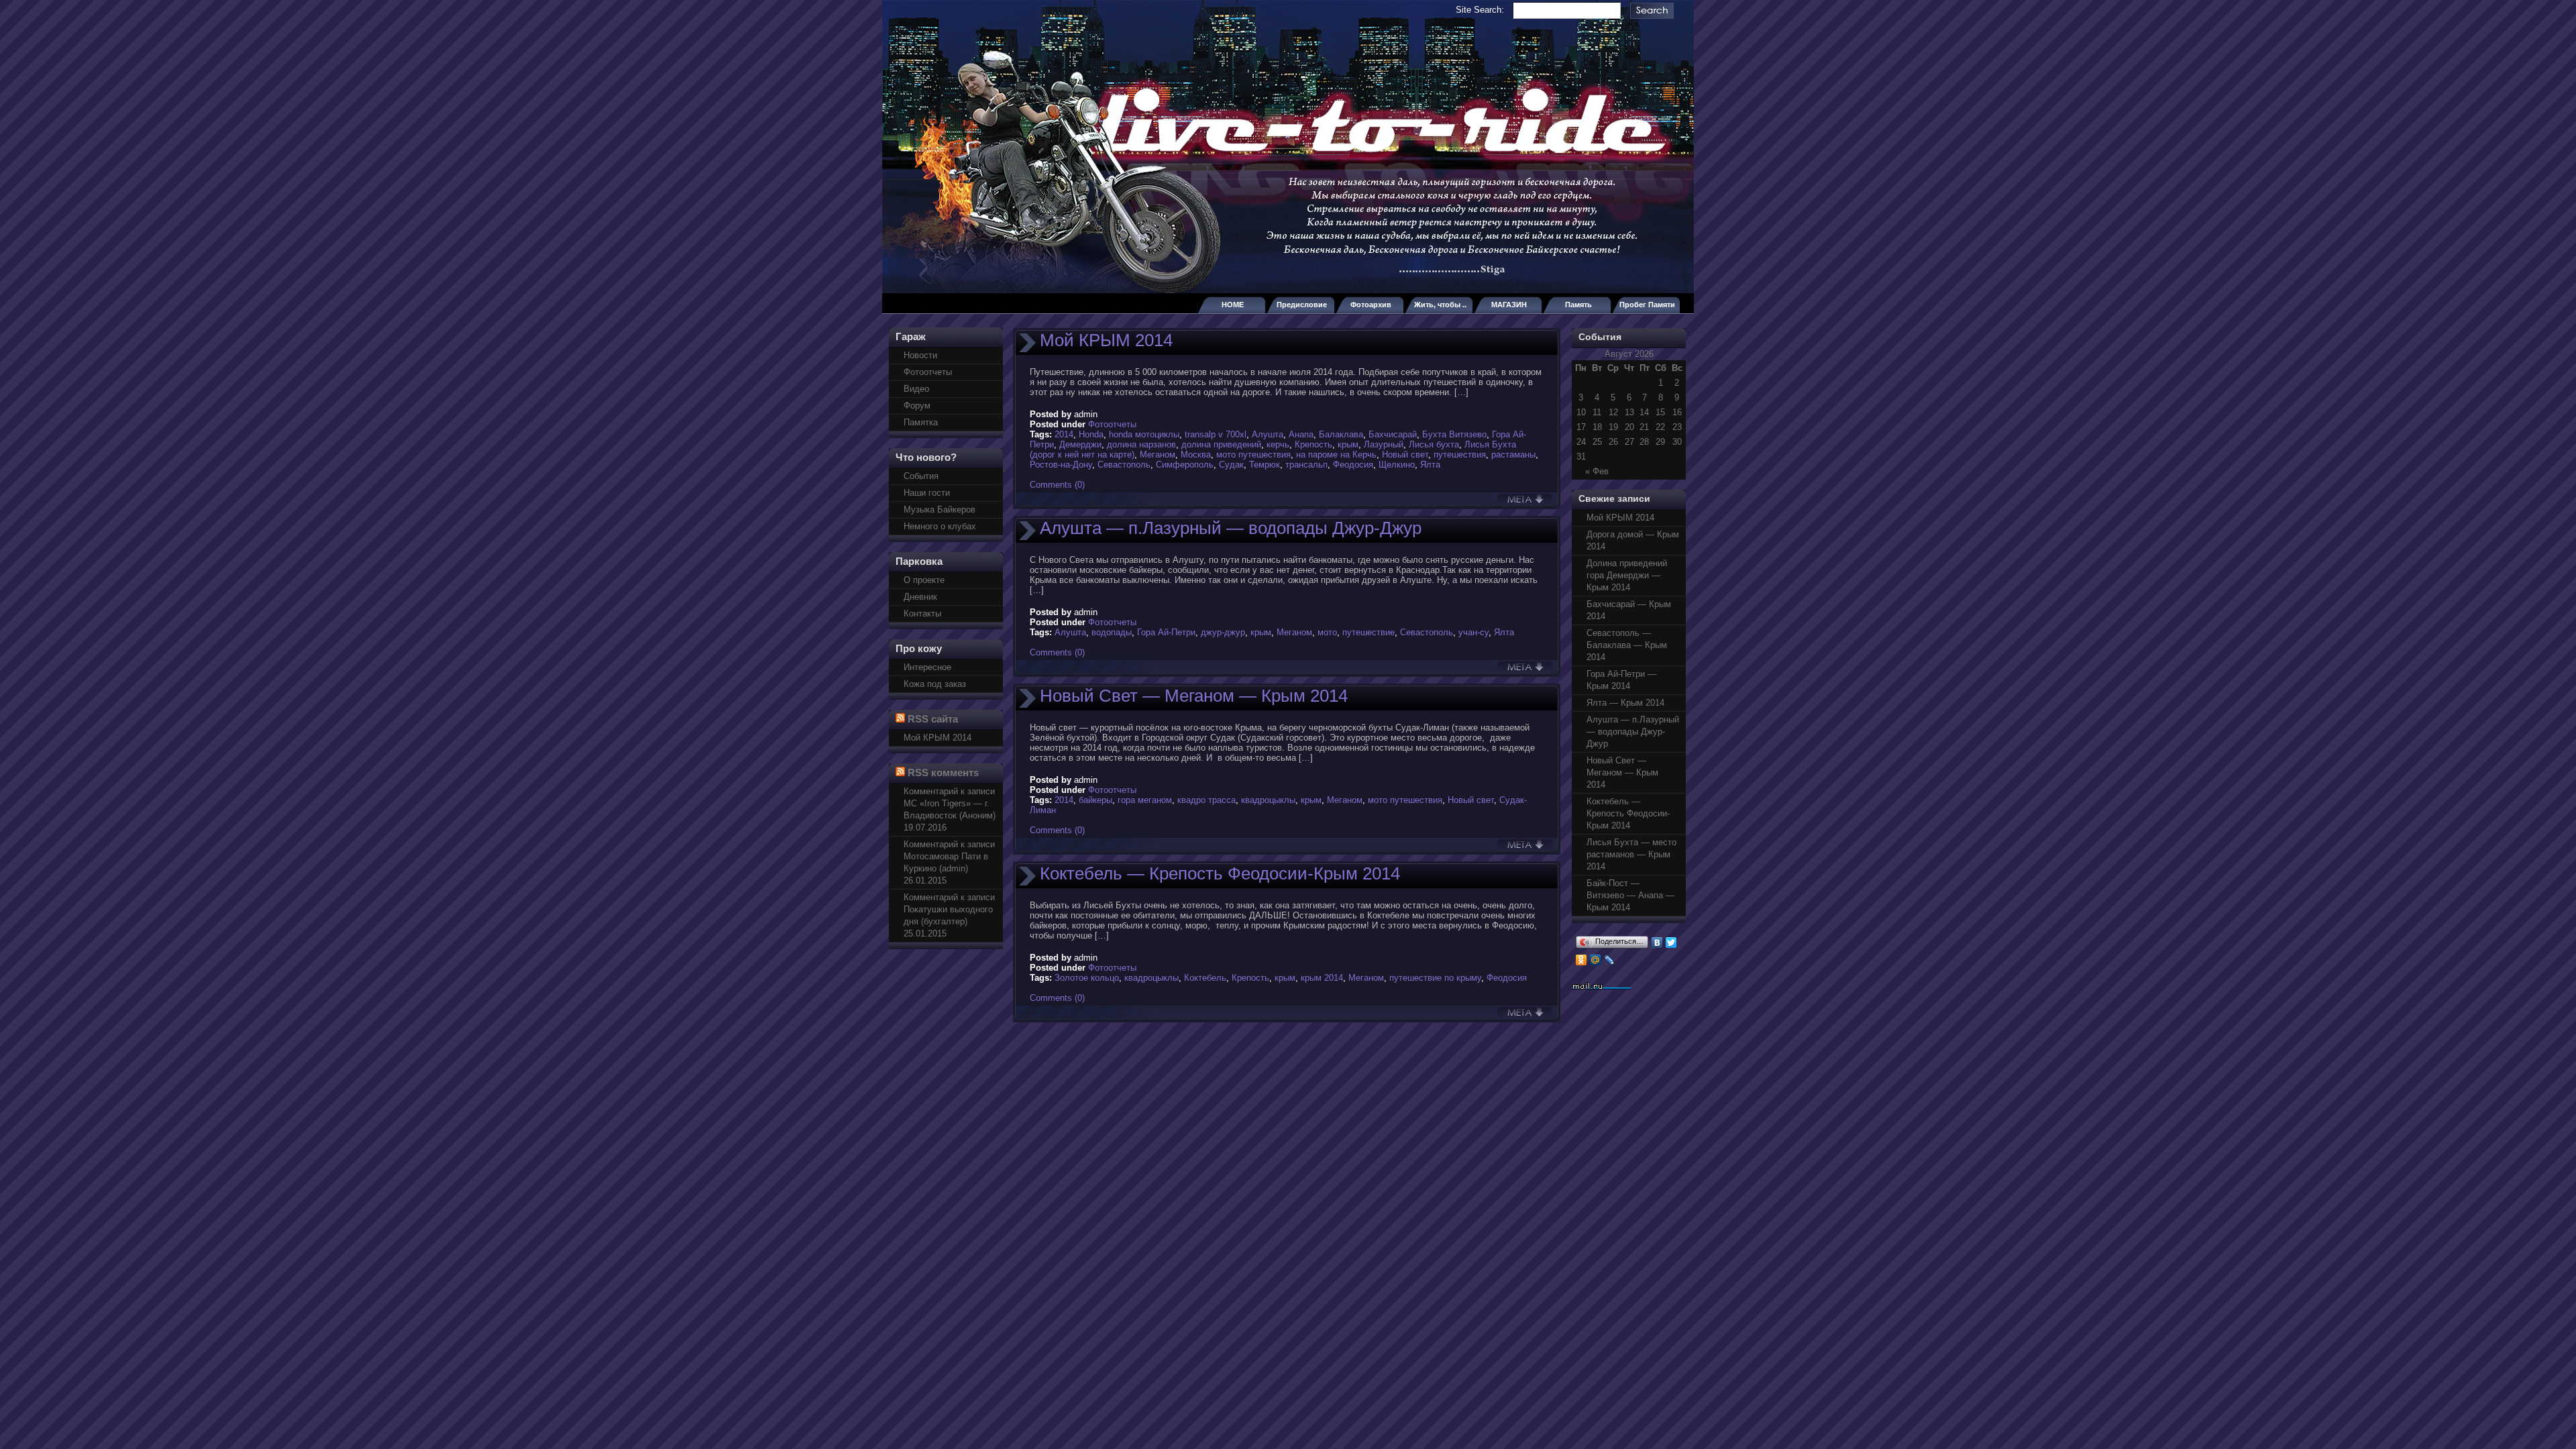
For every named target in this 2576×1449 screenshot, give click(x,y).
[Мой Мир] (1596, 960)
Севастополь (1124, 465)
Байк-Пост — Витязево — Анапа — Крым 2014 (1630, 895)
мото (1327, 632)
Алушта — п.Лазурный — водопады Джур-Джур (1231, 528)
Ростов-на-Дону (1061, 465)
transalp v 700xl (1216, 434)
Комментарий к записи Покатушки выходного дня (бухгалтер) (949, 909)
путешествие (1368, 632)
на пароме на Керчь (1336, 454)
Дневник (920, 597)
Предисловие (1302, 305)
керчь (1278, 444)
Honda (1091, 434)
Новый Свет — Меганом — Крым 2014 (1194, 696)
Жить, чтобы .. (1440, 305)
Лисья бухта (1434, 444)
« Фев (1597, 471)
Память (1578, 305)
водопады (1112, 632)
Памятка (921, 422)
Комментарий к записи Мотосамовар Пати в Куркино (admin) (949, 856)
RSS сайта (933, 719)
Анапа (1301, 434)
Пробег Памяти (1647, 305)
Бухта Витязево (1454, 434)
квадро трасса (1206, 800)
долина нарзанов (1141, 444)
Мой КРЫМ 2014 (937, 738)
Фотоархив (1371, 305)
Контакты (922, 613)
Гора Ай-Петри (1166, 632)
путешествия (1460, 454)
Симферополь (1185, 465)
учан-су (1473, 632)
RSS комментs (943, 772)
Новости (920, 355)
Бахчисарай (1393, 434)
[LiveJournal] (1610, 960)
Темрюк (1265, 465)
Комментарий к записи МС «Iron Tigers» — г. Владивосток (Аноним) (950, 803)
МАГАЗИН (1509, 305)
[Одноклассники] (1581, 960)
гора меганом (1145, 800)
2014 (1064, 434)
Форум (917, 406)
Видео (916, 389)
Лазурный (1384, 444)
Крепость (1313, 444)
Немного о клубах (940, 526)
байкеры (1095, 800)
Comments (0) (1057, 485)
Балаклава (1341, 434)
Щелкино (1397, 465)
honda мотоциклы (1144, 434)
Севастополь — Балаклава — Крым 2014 (1627, 645)
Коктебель (1205, 978)
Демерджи (1080, 444)
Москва (1196, 454)
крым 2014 (1322, 978)
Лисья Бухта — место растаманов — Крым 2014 (1631, 854)
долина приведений (1221, 444)
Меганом (1158, 454)
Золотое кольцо (1087, 978)
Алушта (1268, 434)
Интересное (927, 667)
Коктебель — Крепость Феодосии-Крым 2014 (1220, 873)
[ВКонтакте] (1657, 943)
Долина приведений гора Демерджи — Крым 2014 (1627, 575)
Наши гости (927, 493)
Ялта (1430, 465)
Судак (1231, 465)
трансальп (1306, 465)
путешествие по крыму (1435, 978)
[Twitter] (1671, 943)
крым (1348, 444)
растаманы (1513, 454)
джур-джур (1223, 632)
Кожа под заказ (935, 684)
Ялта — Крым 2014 (1625, 703)
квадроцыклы (1268, 800)
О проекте (924, 580)
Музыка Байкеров (940, 509)
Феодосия (1353, 465)
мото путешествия (1253, 454)
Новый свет (1405, 454)
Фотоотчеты (928, 372)
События (921, 476)
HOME (1233, 305)
